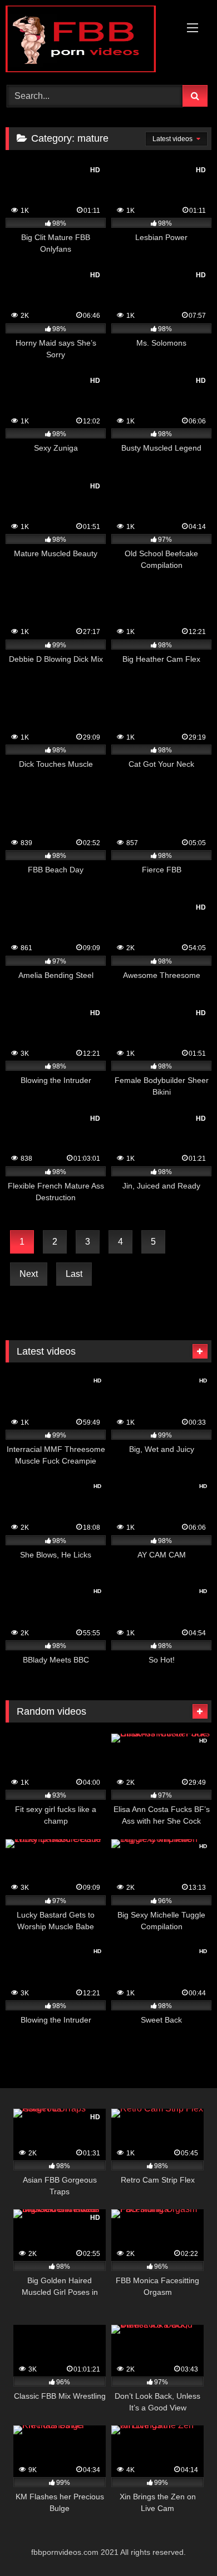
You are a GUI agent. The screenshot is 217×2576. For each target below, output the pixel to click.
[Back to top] (183, 2543)
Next (29, 1274)
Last (74, 1274)
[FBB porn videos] (89, 41)
